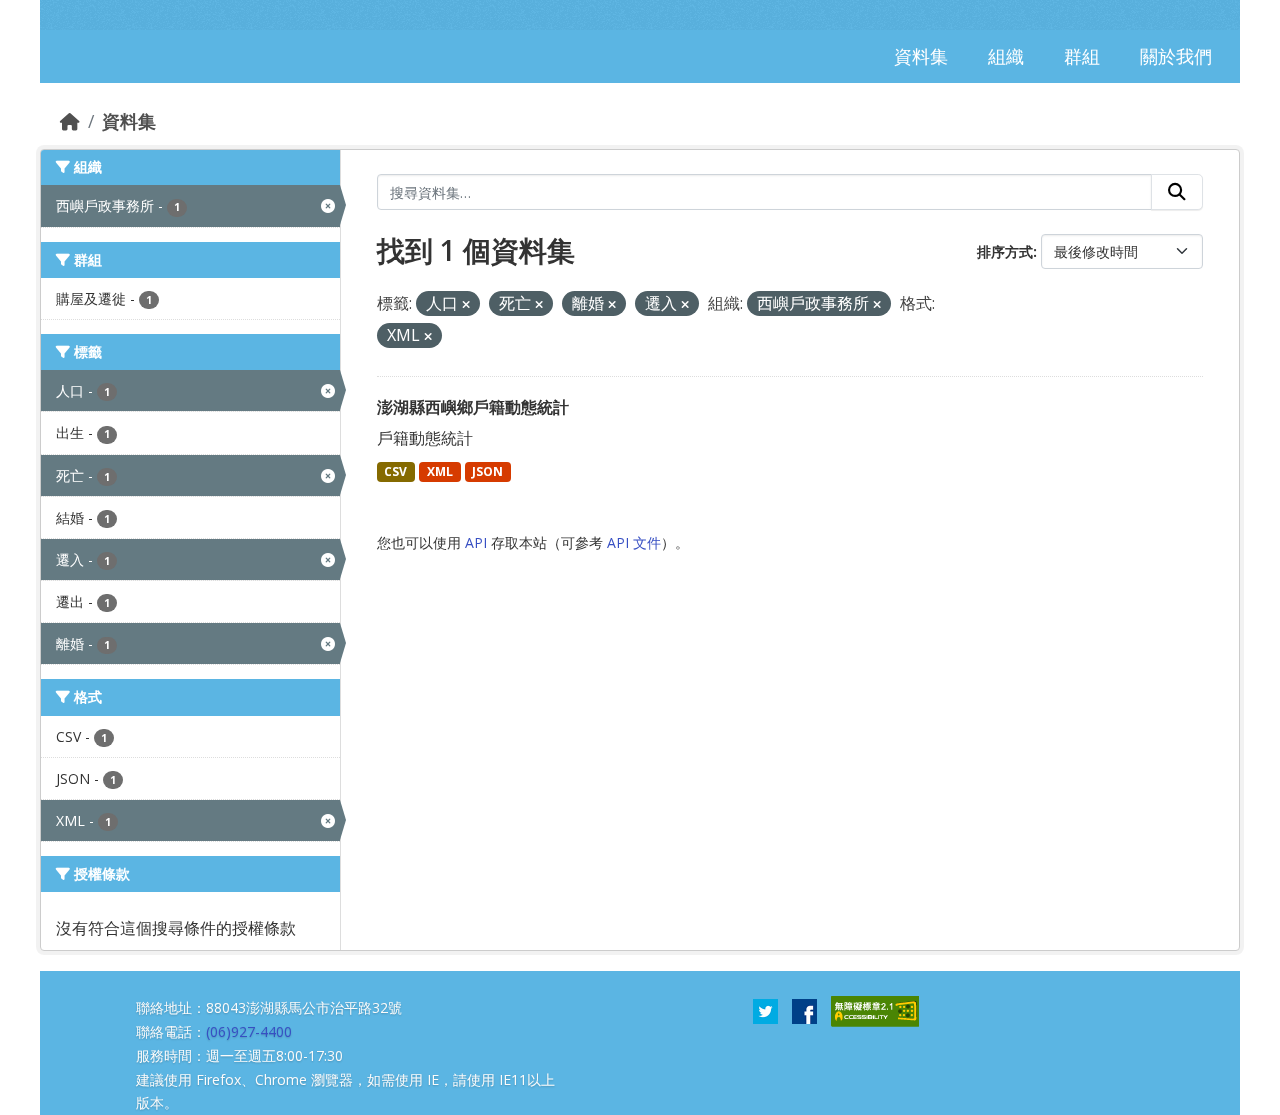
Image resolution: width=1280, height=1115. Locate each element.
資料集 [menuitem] (921, 56)
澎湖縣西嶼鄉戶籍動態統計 (473, 407)
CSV (395, 471)
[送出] (1177, 192)
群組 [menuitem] (1082, 56)
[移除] (466, 304)
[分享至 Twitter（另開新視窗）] (765, 1010)
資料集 (129, 121)
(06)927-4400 (249, 1031)
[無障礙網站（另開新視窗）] (875, 1010)
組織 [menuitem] (1006, 56)
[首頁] (70, 121)
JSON (487, 471)
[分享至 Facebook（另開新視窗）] (804, 1010)
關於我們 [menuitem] (1176, 56)
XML (440, 471)
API (476, 542)
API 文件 (634, 542)
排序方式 (1005, 251)
